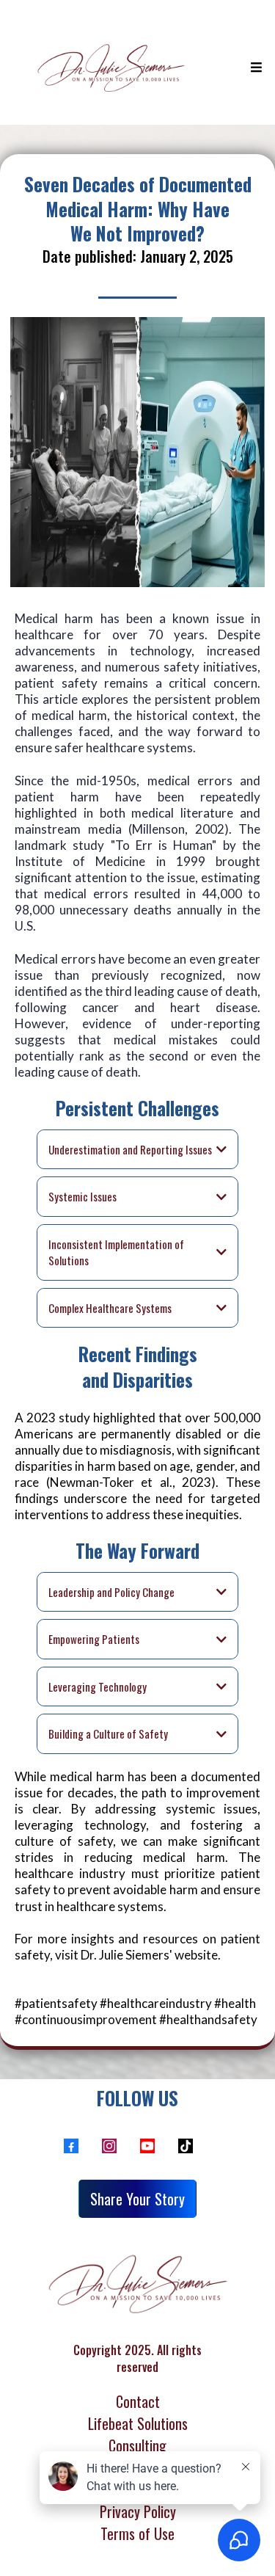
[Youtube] (147, 2146)
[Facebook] (71, 2146)
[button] (254, 68)
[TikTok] (186, 2146)
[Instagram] (109, 2146)
